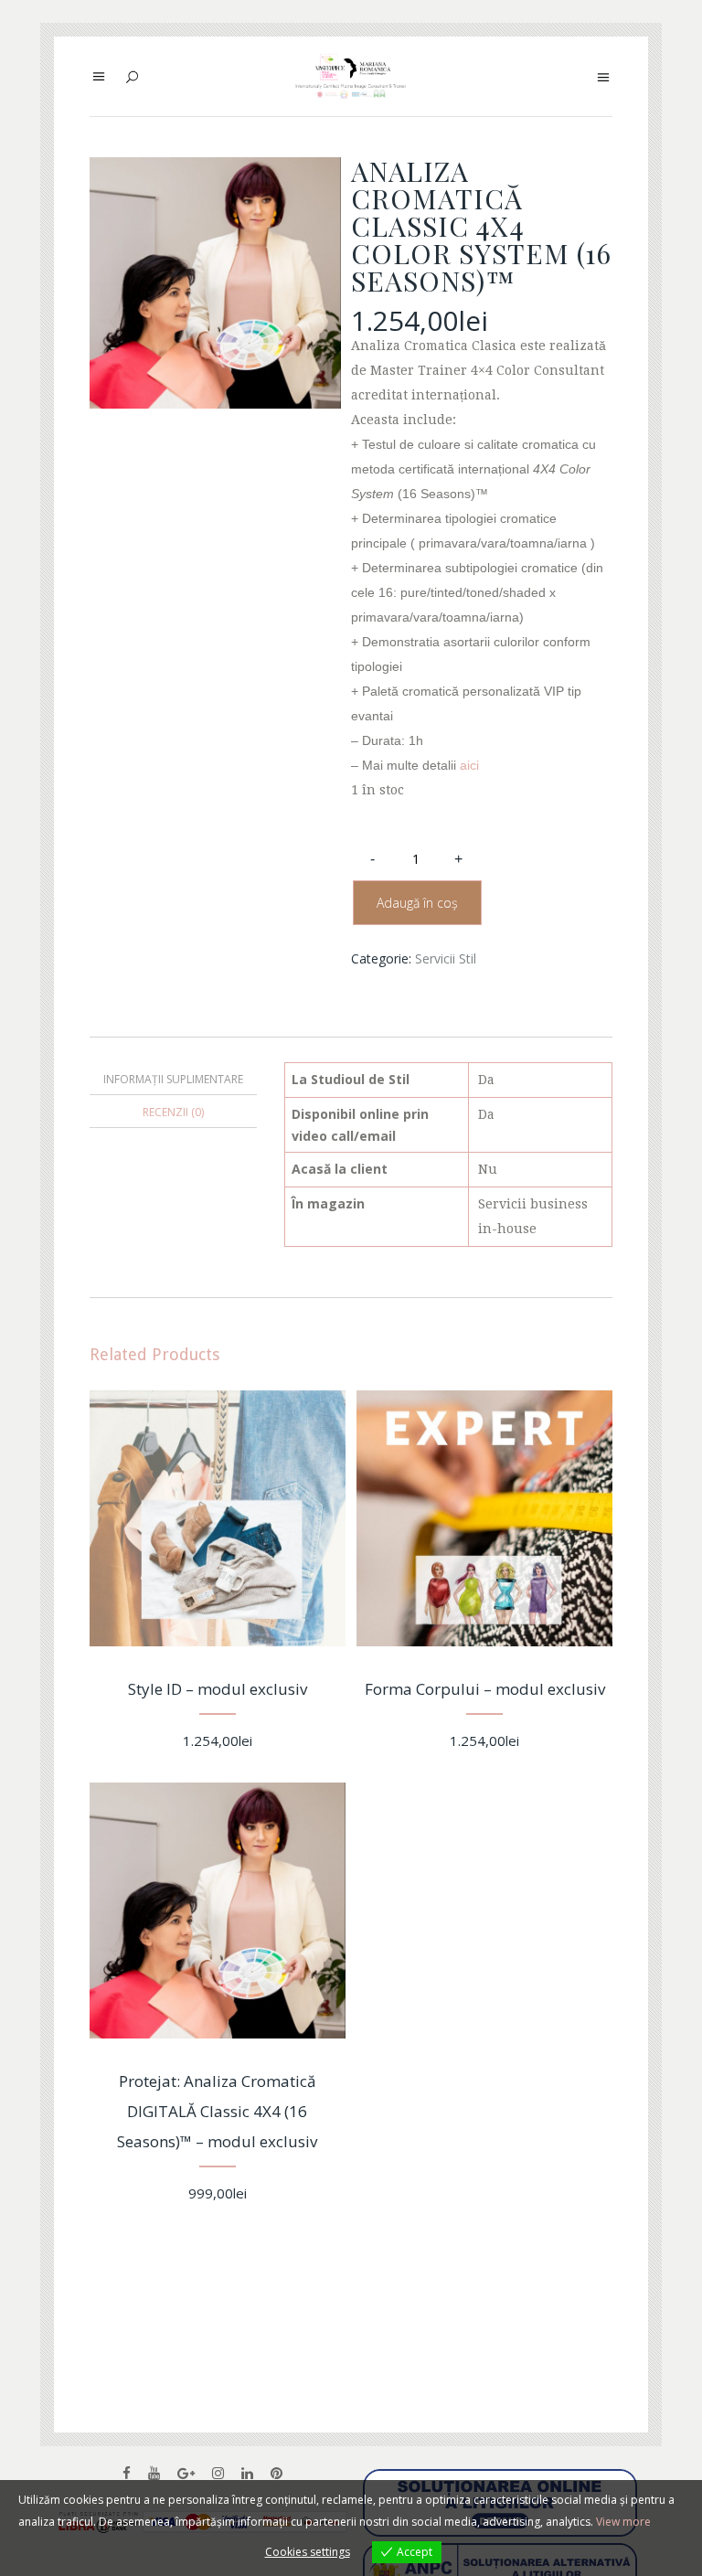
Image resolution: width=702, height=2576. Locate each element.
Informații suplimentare (173, 1079)
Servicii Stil (446, 958)
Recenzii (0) (173, 1112)
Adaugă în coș (417, 903)
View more (623, 2522)
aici (469, 765)
